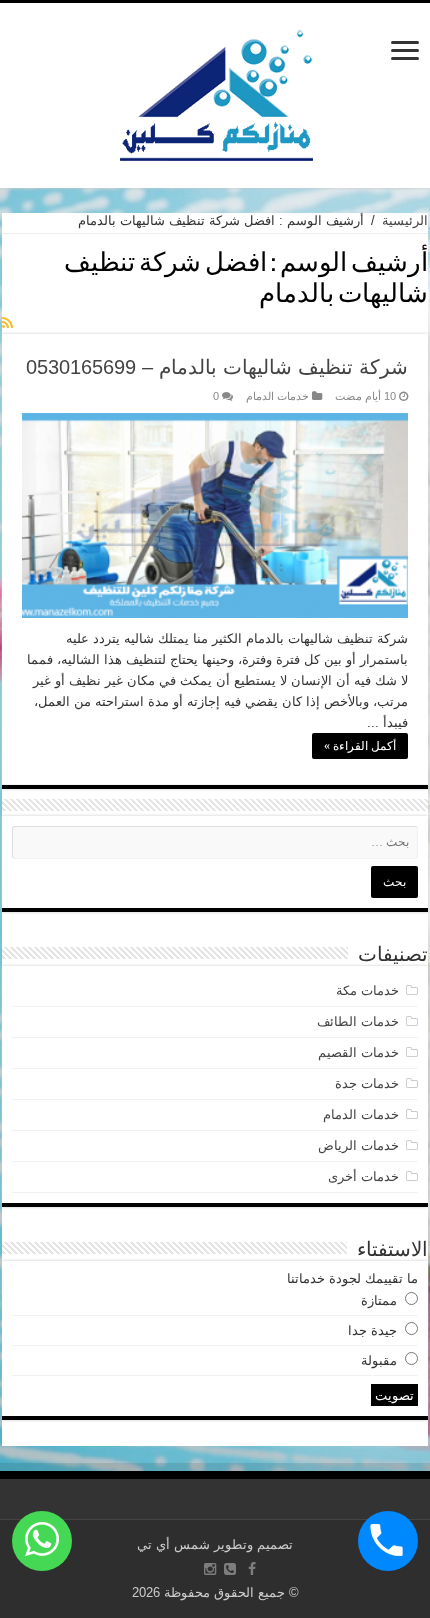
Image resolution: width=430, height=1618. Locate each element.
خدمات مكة (367, 990)
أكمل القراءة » (360, 746)
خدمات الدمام (277, 396)
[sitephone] (230, 1569)
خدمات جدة (367, 1083)
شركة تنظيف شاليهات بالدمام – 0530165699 (217, 367)
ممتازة (379, 1300)
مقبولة (379, 1360)
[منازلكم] (215, 92)
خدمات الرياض (358, 1145)
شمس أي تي (173, 1544)
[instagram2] (210, 1569)
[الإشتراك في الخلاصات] (7, 323)
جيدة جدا (372, 1330)
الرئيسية (405, 220)
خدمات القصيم (358, 1052)
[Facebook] (252, 1569)
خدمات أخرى (363, 1176)
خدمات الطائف (358, 1021)
